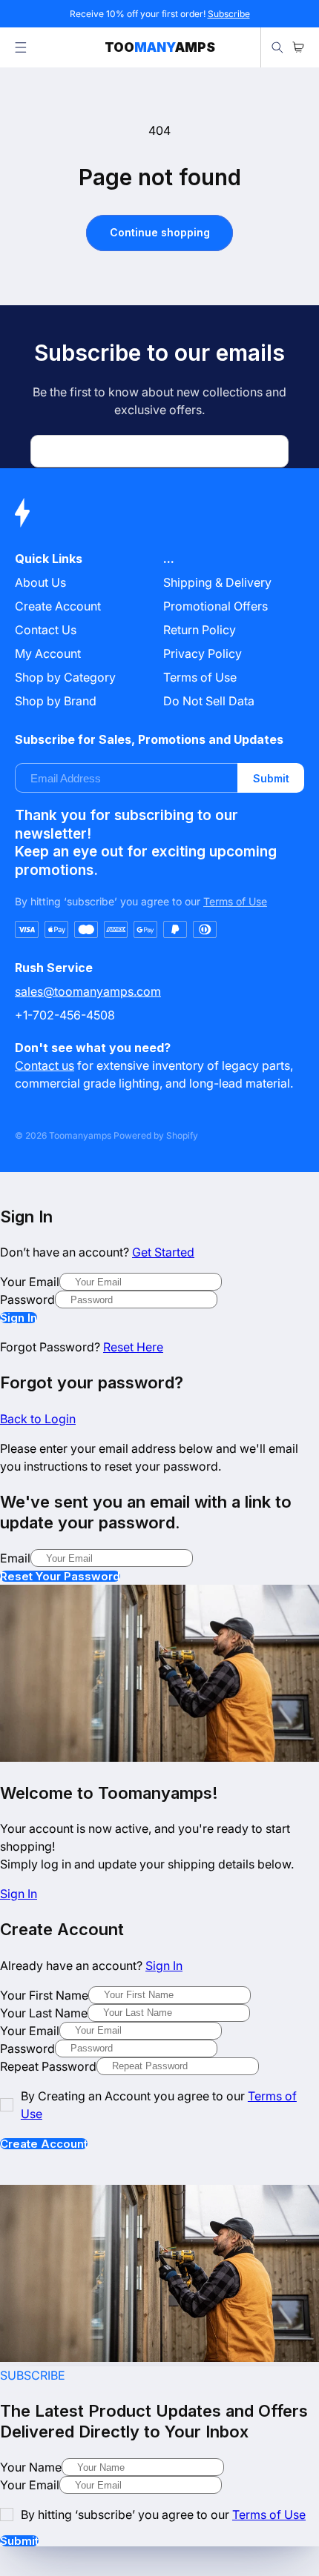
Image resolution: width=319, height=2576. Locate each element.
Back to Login (38, 1419)
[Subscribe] (272, 451)
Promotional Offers (216, 606)
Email (15, 1558)
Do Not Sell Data (209, 701)
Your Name (31, 2467)
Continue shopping (160, 232)
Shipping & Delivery (217, 582)
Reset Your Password (60, 1576)
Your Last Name (44, 2013)
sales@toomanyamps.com (88, 991)
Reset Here (133, 1347)
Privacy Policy (203, 653)
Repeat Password (48, 2066)
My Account (48, 653)
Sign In (19, 1318)
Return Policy (200, 630)
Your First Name (44, 1995)
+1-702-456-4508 (65, 1015)
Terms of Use (200, 677)
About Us (40, 582)
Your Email (30, 1282)
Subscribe (229, 14)
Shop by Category (65, 677)
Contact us (45, 1065)
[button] (21, 47)
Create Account (44, 2144)
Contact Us (46, 630)
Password (27, 1299)
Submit (271, 778)
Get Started (163, 1252)
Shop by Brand (56, 701)
